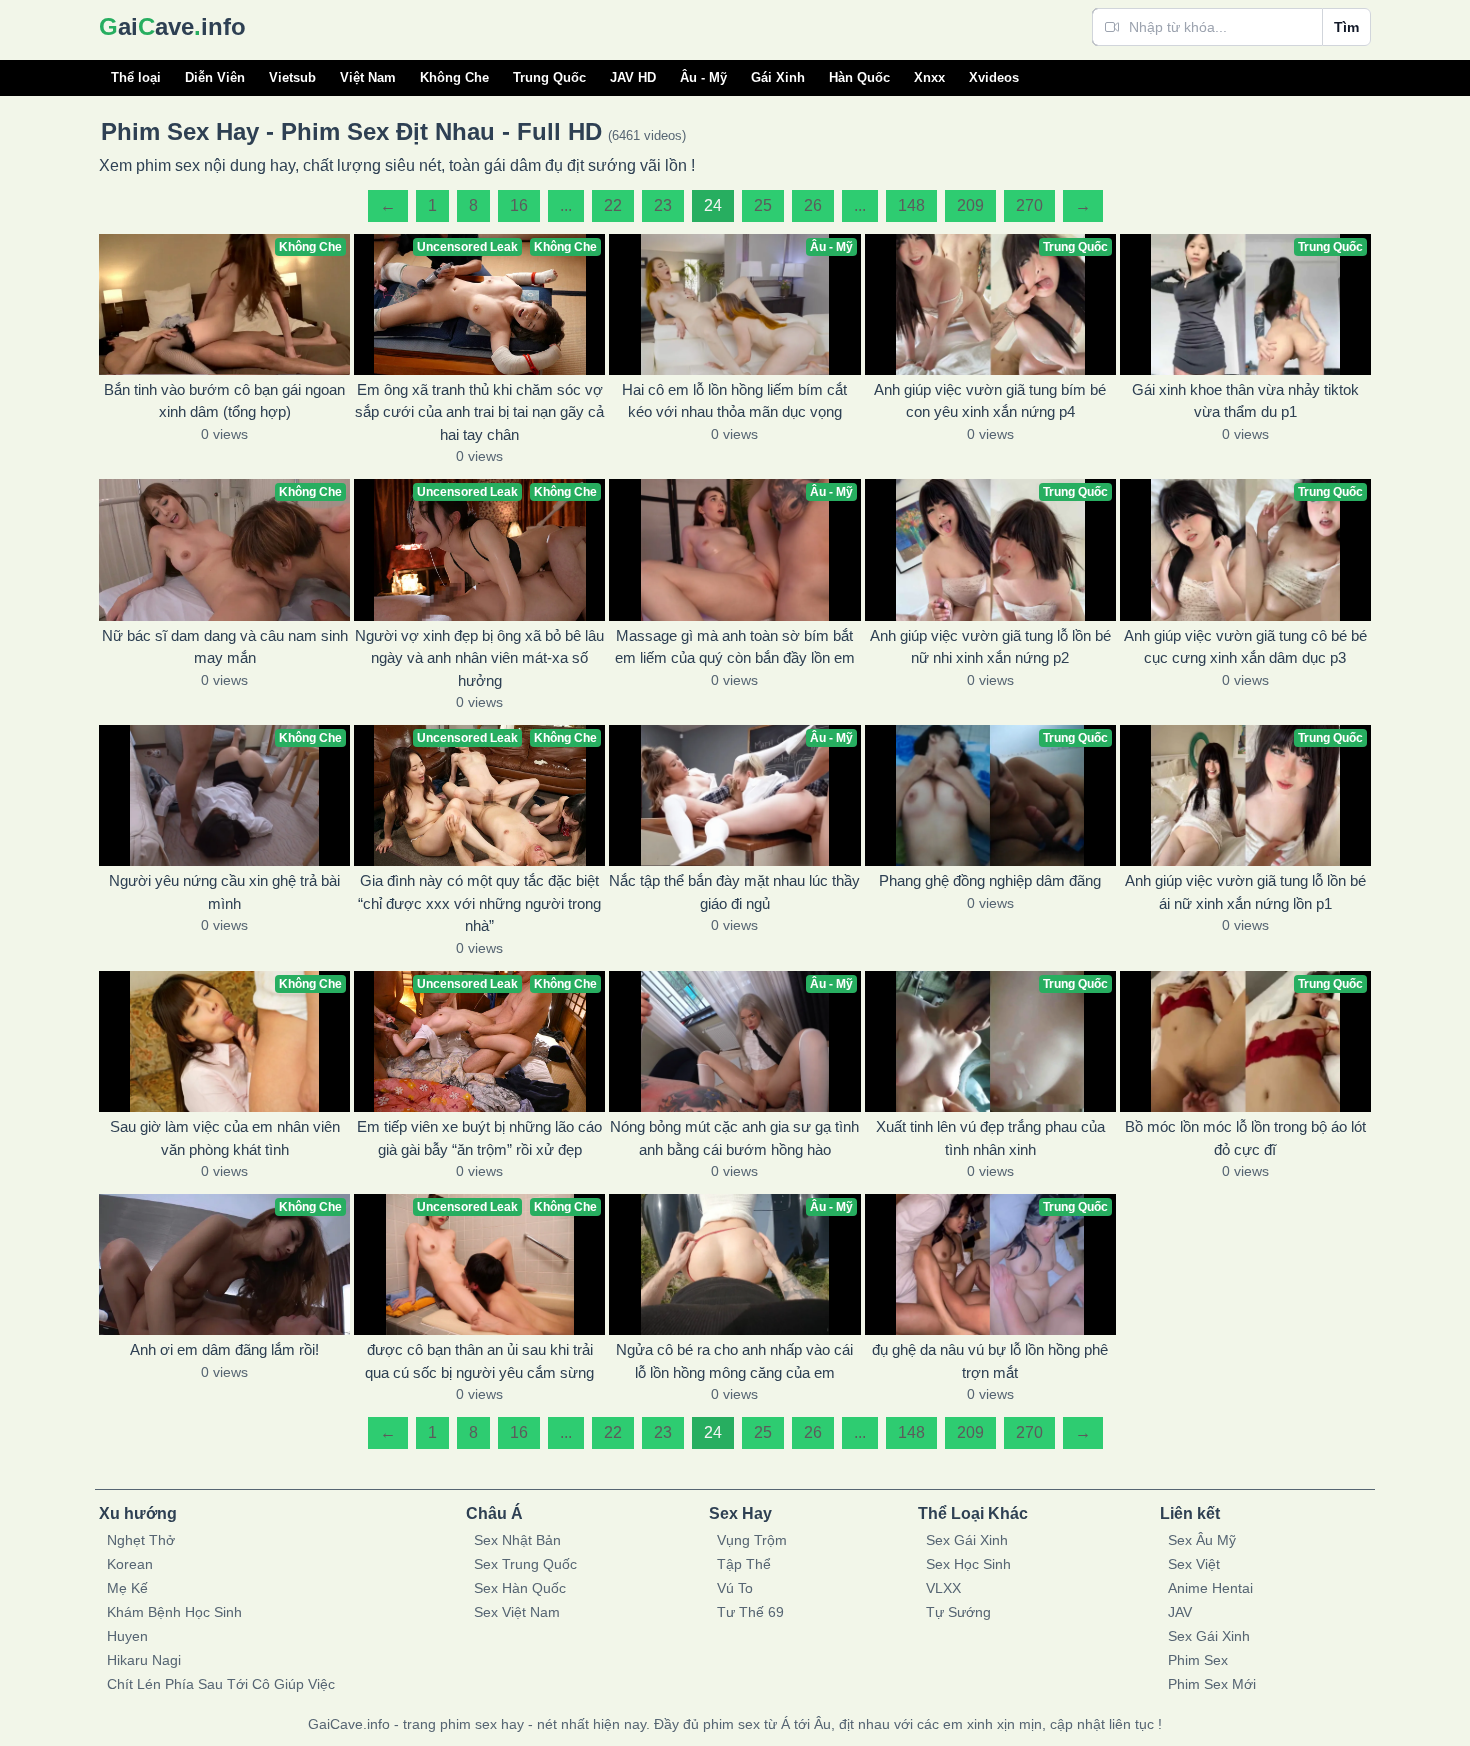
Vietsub (292, 77)
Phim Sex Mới (1212, 1684)
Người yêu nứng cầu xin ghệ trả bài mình (224, 892)
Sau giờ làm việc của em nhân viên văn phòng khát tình (225, 1138)
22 (613, 205)
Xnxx (929, 77)
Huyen (127, 1636)
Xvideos (994, 77)
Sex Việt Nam (517, 1612)
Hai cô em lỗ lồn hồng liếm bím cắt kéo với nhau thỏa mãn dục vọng (734, 401)
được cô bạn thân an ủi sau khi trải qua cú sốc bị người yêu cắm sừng (479, 1361)
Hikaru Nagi (144, 1660)
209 (970, 205)
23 (663, 205)
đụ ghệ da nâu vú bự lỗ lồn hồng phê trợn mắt (990, 1361)
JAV (1180, 1612)
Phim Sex (1198, 1660)
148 (911, 205)
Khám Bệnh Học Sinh (174, 1612)
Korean (130, 1564)
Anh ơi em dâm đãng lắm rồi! (224, 1349)
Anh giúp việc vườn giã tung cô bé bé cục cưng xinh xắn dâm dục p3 (1245, 647)
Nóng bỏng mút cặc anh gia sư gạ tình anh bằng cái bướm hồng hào (734, 1138)
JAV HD (633, 77)
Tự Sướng (958, 1612)
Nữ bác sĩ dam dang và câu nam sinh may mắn (225, 647)
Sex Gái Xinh (967, 1540)
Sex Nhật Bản (517, 1540)
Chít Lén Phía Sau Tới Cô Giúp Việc (221, 1684)
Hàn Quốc (859, 77)
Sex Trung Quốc (525, 1564)
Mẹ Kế (127, 1588)
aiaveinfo (172, 26)
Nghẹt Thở (141, 1540)
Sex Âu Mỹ (1202, 1540)
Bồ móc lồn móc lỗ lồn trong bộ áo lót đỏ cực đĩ (1245, 1138)
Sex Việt (1194, 1564)
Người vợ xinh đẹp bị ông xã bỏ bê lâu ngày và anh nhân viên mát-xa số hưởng (479, 658)
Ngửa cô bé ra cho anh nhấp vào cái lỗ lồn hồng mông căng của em (734, 1361)
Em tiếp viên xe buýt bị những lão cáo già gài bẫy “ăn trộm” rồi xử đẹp (479, 1138)
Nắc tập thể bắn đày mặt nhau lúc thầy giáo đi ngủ (734, 892)
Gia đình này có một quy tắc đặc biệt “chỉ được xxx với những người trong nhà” (479, 903)
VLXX (943, 1588)
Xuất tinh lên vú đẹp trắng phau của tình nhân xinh (990, 1138)
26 (813, 205)
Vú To (735, 1588)
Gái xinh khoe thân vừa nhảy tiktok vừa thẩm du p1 (1245, 401)
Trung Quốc (549, 77)
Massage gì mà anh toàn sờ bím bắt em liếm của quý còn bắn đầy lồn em (735, 647)
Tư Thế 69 (750, 1612)
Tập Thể (744, 1564)
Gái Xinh (778, 77)
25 (763, 205)
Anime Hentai (1210, 1588)
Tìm (1346, 27)
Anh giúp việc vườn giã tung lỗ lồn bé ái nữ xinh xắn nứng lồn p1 (1245, 892)
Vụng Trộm (752, 1540)
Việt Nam (368, 77)
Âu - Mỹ (703, 77)
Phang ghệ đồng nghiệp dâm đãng (990, 880)
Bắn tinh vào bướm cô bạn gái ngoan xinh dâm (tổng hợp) (224, 401)
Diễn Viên (215, 77)
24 (713, 205)
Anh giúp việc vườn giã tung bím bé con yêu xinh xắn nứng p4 (990, 401)
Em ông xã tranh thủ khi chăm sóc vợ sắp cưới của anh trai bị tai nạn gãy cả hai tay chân (479, 412)
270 (1029, 205)
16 (519, 205)
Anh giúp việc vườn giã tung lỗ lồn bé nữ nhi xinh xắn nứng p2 (990, 647)
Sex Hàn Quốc (520, 1588)
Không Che (454, 77)
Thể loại (136, 77)
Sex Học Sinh (968, 1564)
